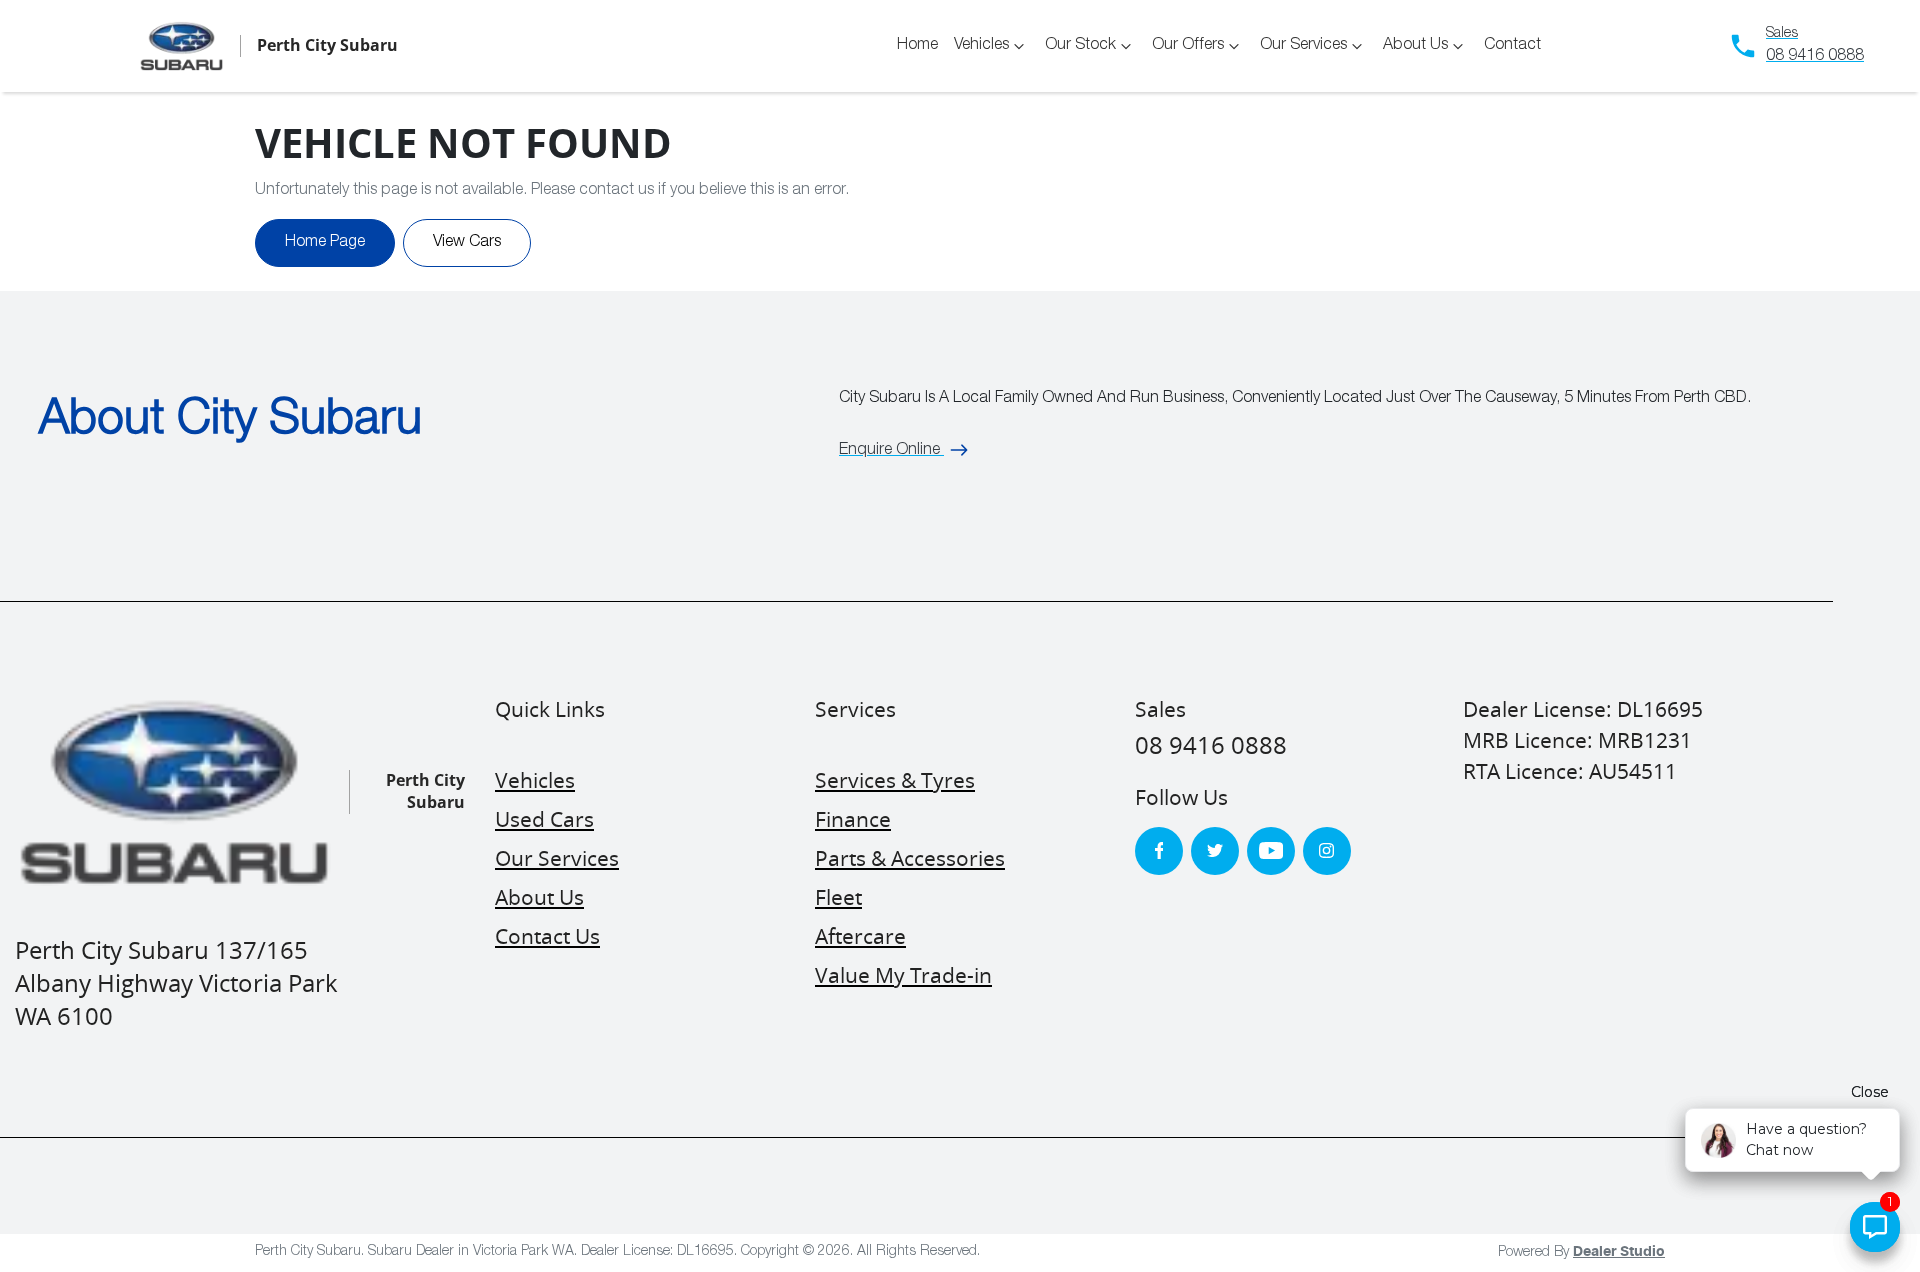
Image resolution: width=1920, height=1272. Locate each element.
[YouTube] (1271, 851)
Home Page (325, 243)
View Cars (467, 243)
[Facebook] (1159, 851)
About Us (1415, 46)
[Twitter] (1215, 851)
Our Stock (1080, 46)
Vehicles (981, 46)
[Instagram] (1327, 851)
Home (917, 46)
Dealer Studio (1619, 1252)
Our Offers (1188, 46)
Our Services (1303, 46)
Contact (1512, 46)
